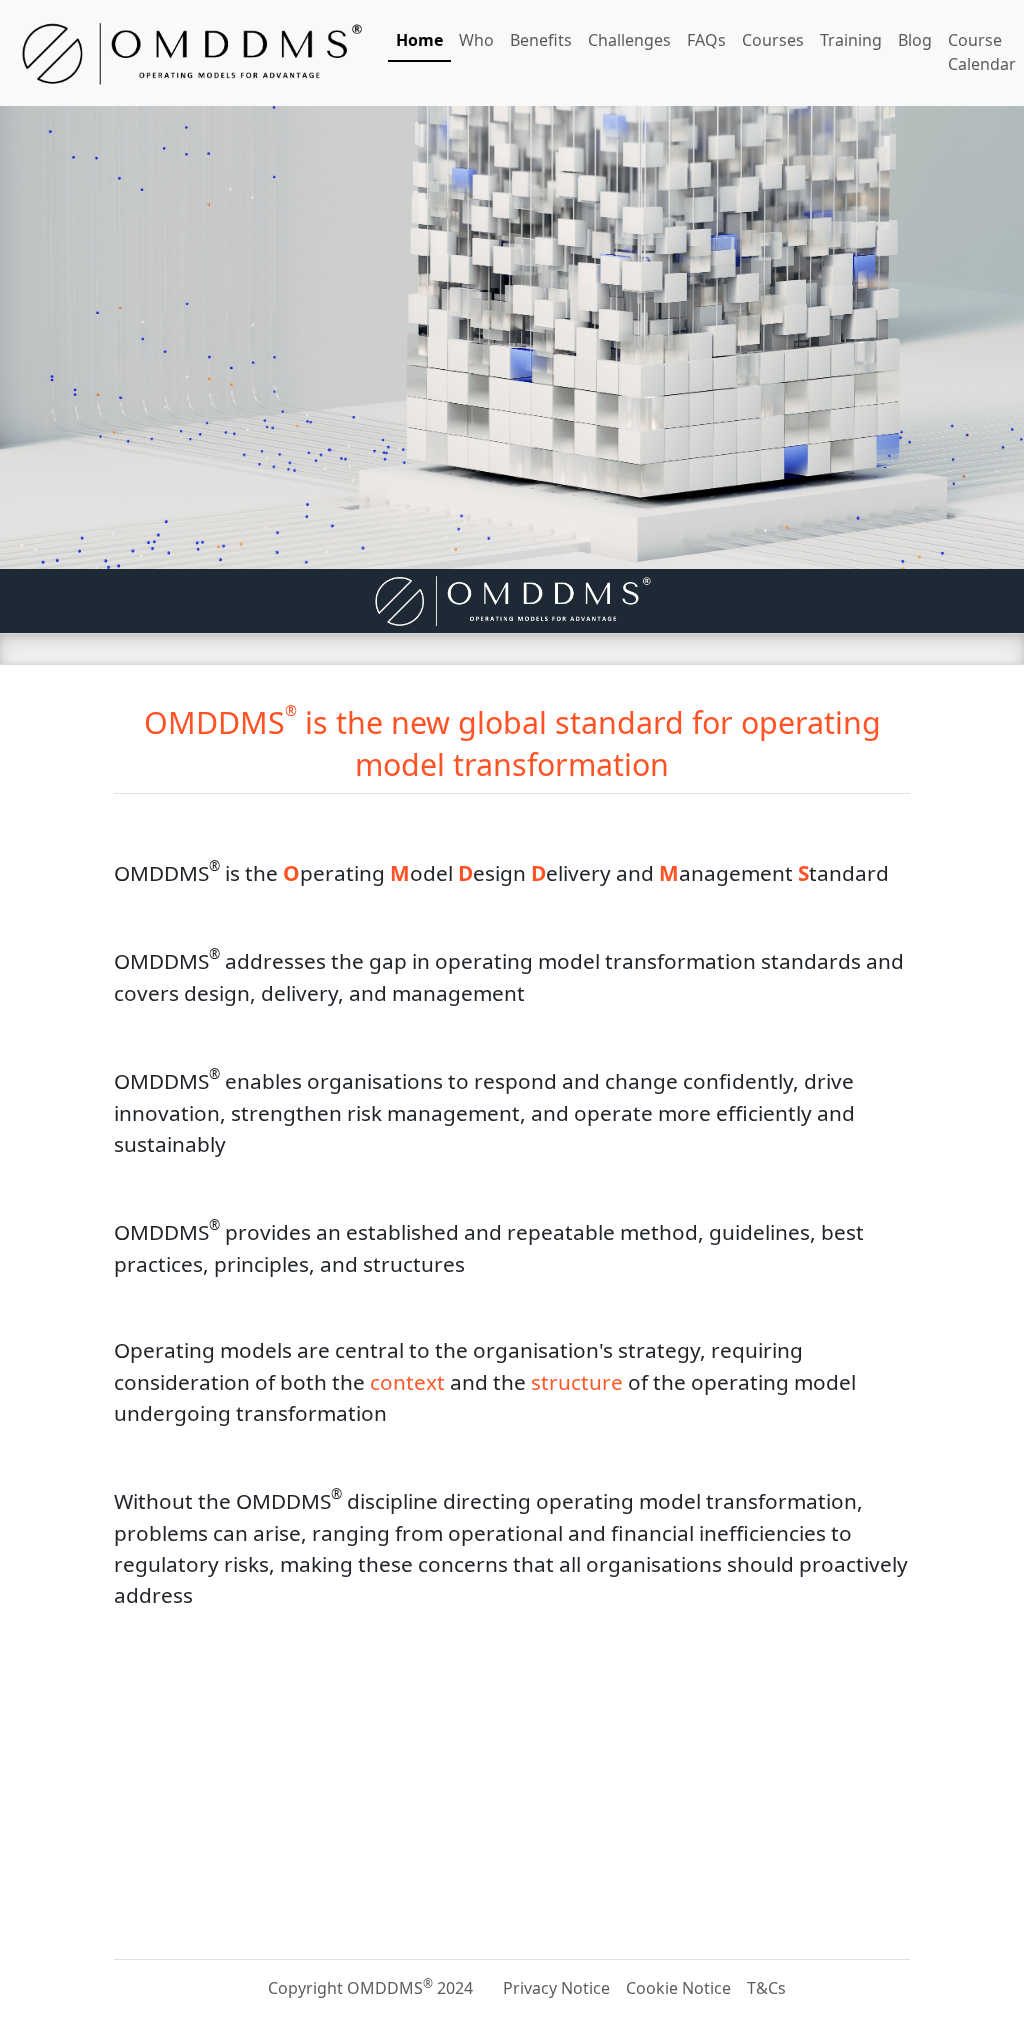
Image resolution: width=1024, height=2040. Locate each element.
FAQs (706, 40)
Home (419, 40)
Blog (915, 40)
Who (476, 40)
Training (851, 40)
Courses (773, 40)
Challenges (629, 40)
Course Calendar (982, 52)
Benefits (541, 40)
